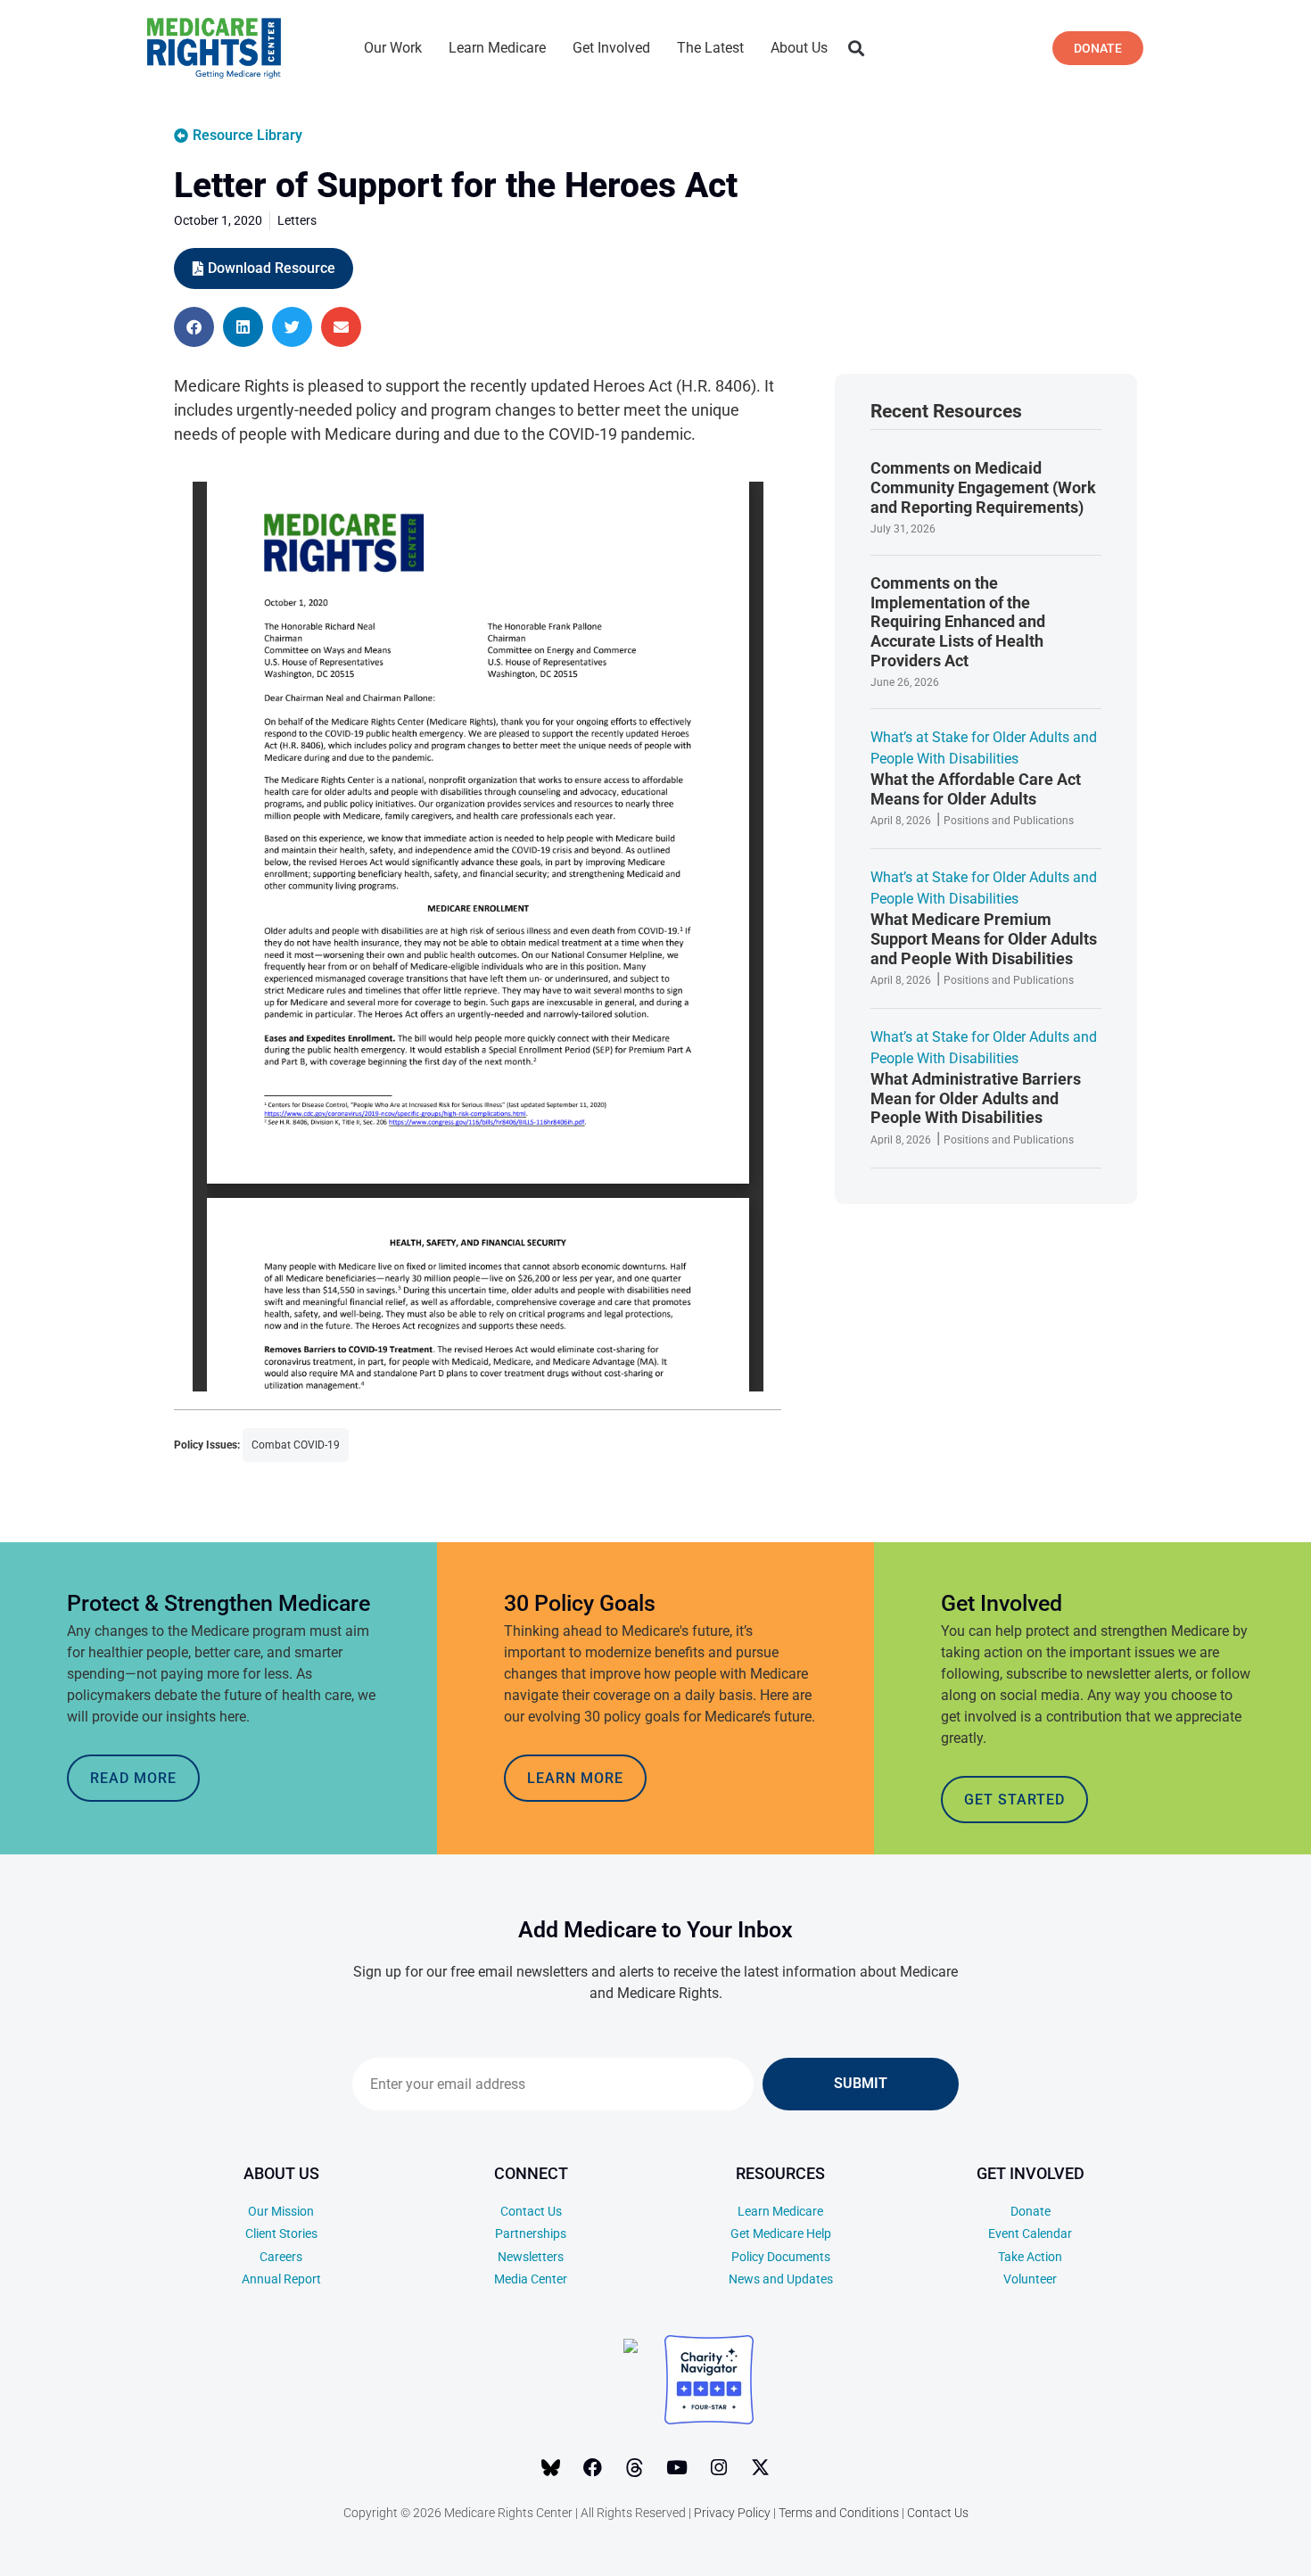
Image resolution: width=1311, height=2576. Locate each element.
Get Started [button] (1014, 1800)
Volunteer (1030, 2279)
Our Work (393, 48)
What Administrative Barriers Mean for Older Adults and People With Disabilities (976, 1098)
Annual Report (281, 2279)
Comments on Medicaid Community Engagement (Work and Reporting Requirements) (983, 487)
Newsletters (531, 2257)
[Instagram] (719, 2467)
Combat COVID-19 (296, 1445)
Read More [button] (133, 1778)
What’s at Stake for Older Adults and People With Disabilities (984, 748)
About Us (799, 48)
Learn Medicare (497, 48)
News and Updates (781, 2279)
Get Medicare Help (781, 2233)
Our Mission (281, 2211)
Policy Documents (781, 2257)
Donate (1031, 2211)
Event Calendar (1030, 2233)
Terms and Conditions (839, 2513)
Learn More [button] (575, 1778)
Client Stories (281, 2233)
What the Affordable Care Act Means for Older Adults (976, 789)
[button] (856, 49)
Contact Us (531, 2211)
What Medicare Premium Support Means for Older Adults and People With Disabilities (984, 938)
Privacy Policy (732, 2513)
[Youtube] (677, 2467)
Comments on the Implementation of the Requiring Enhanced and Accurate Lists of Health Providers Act (958, 621)
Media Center (531, 2279)
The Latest (710, 48)
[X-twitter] (761, 2467)
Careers (281, 2257)
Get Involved (611, 48)
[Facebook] (593, 2467)
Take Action (1030, 2257)
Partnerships (531, 2233)
